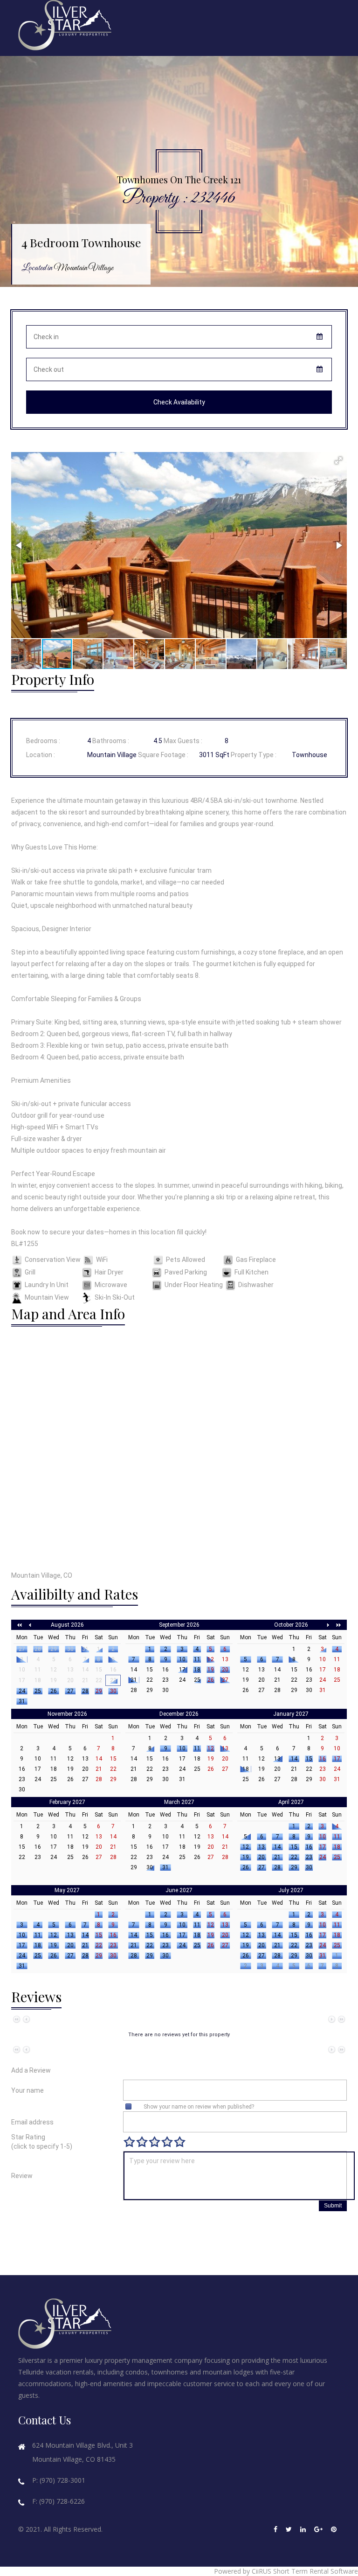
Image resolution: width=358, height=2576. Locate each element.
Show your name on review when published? (199, 2107)
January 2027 (291, 1714)
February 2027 (67, 1802)
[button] (338, 460)
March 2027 (179, 1802)
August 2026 (67, 1625)
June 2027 (179, 1890)
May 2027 (67, 1890)
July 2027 (291, 1890)
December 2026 (179, 1714)
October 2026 (291, 1625)
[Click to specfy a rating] (129, 2142)
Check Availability (179, 402)
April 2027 (291, 1802)
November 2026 (67, 1714)
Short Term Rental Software (316, 2571)
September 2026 (179, 1625)
